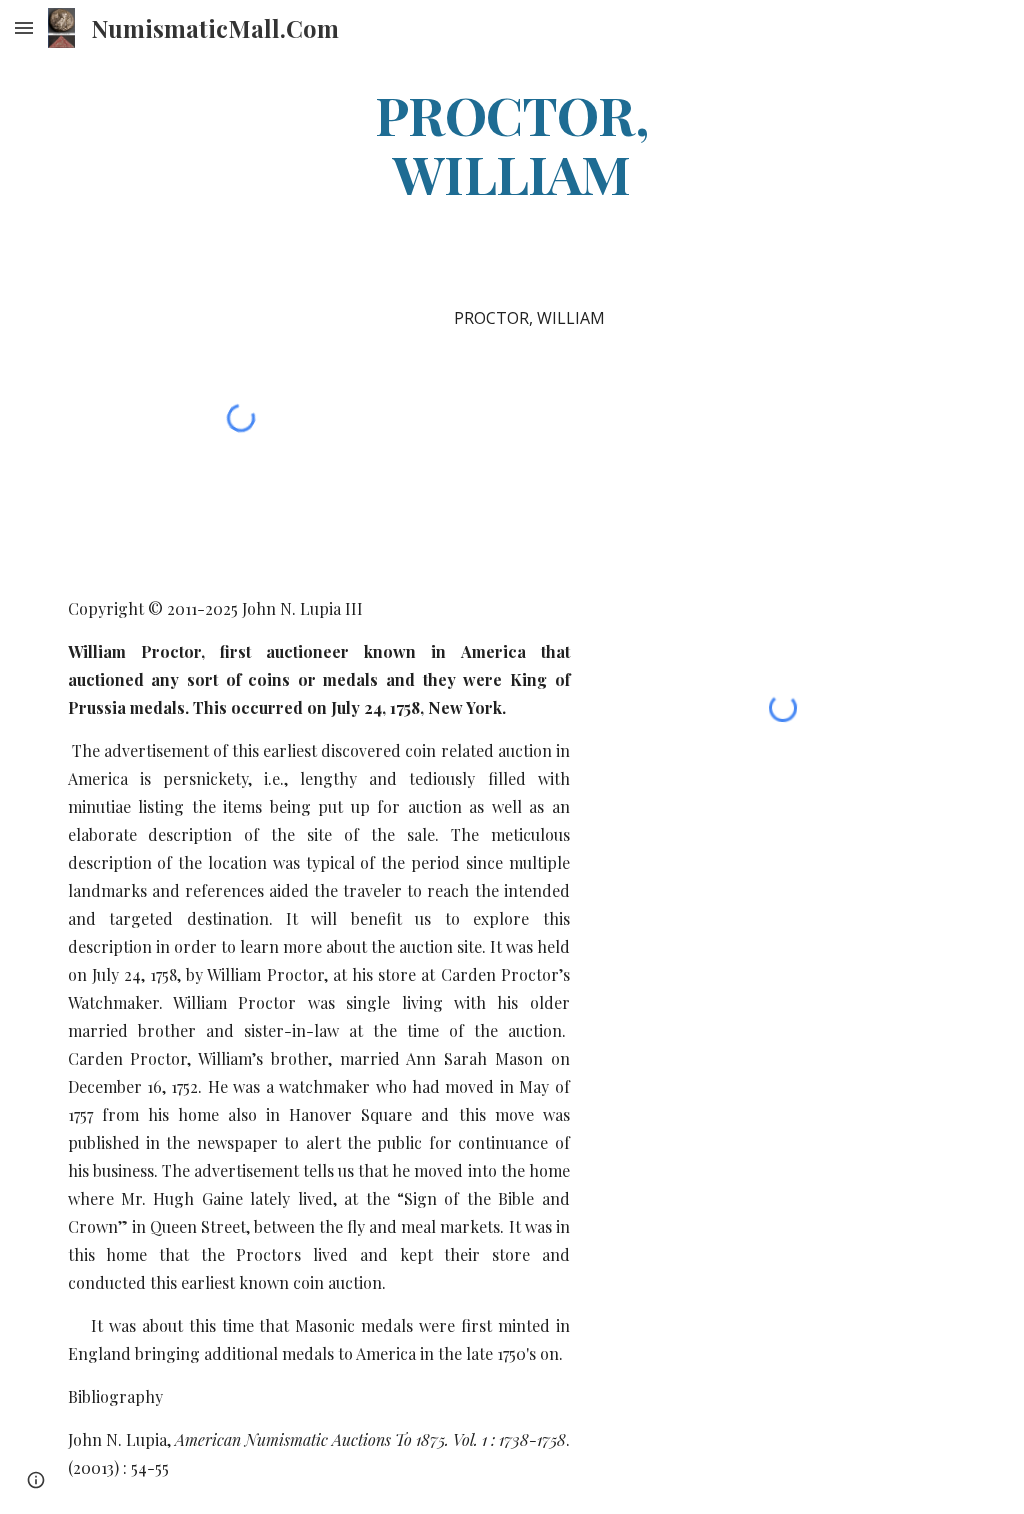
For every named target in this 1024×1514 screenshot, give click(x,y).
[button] (24, 27)
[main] (511, 143)
